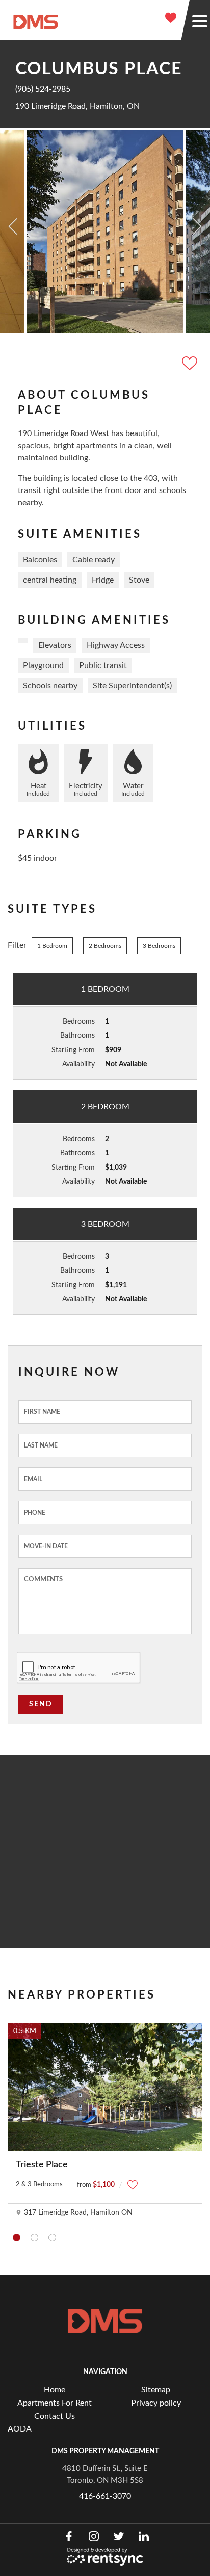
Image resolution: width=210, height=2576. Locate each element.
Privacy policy (156, 2403)
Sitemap (156, 2390)
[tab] (17, 2237)
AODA (20, 2429)
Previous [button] (13, 226)
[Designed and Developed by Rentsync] (105, 2557)
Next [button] (197, 226)
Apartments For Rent (55, 2403)
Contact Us (55, 2416)
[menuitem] (54, 2390)
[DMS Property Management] (36, 21)
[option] (105, 231)
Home (55, 2390)
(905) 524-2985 (43, 89)
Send (41, 1704)
